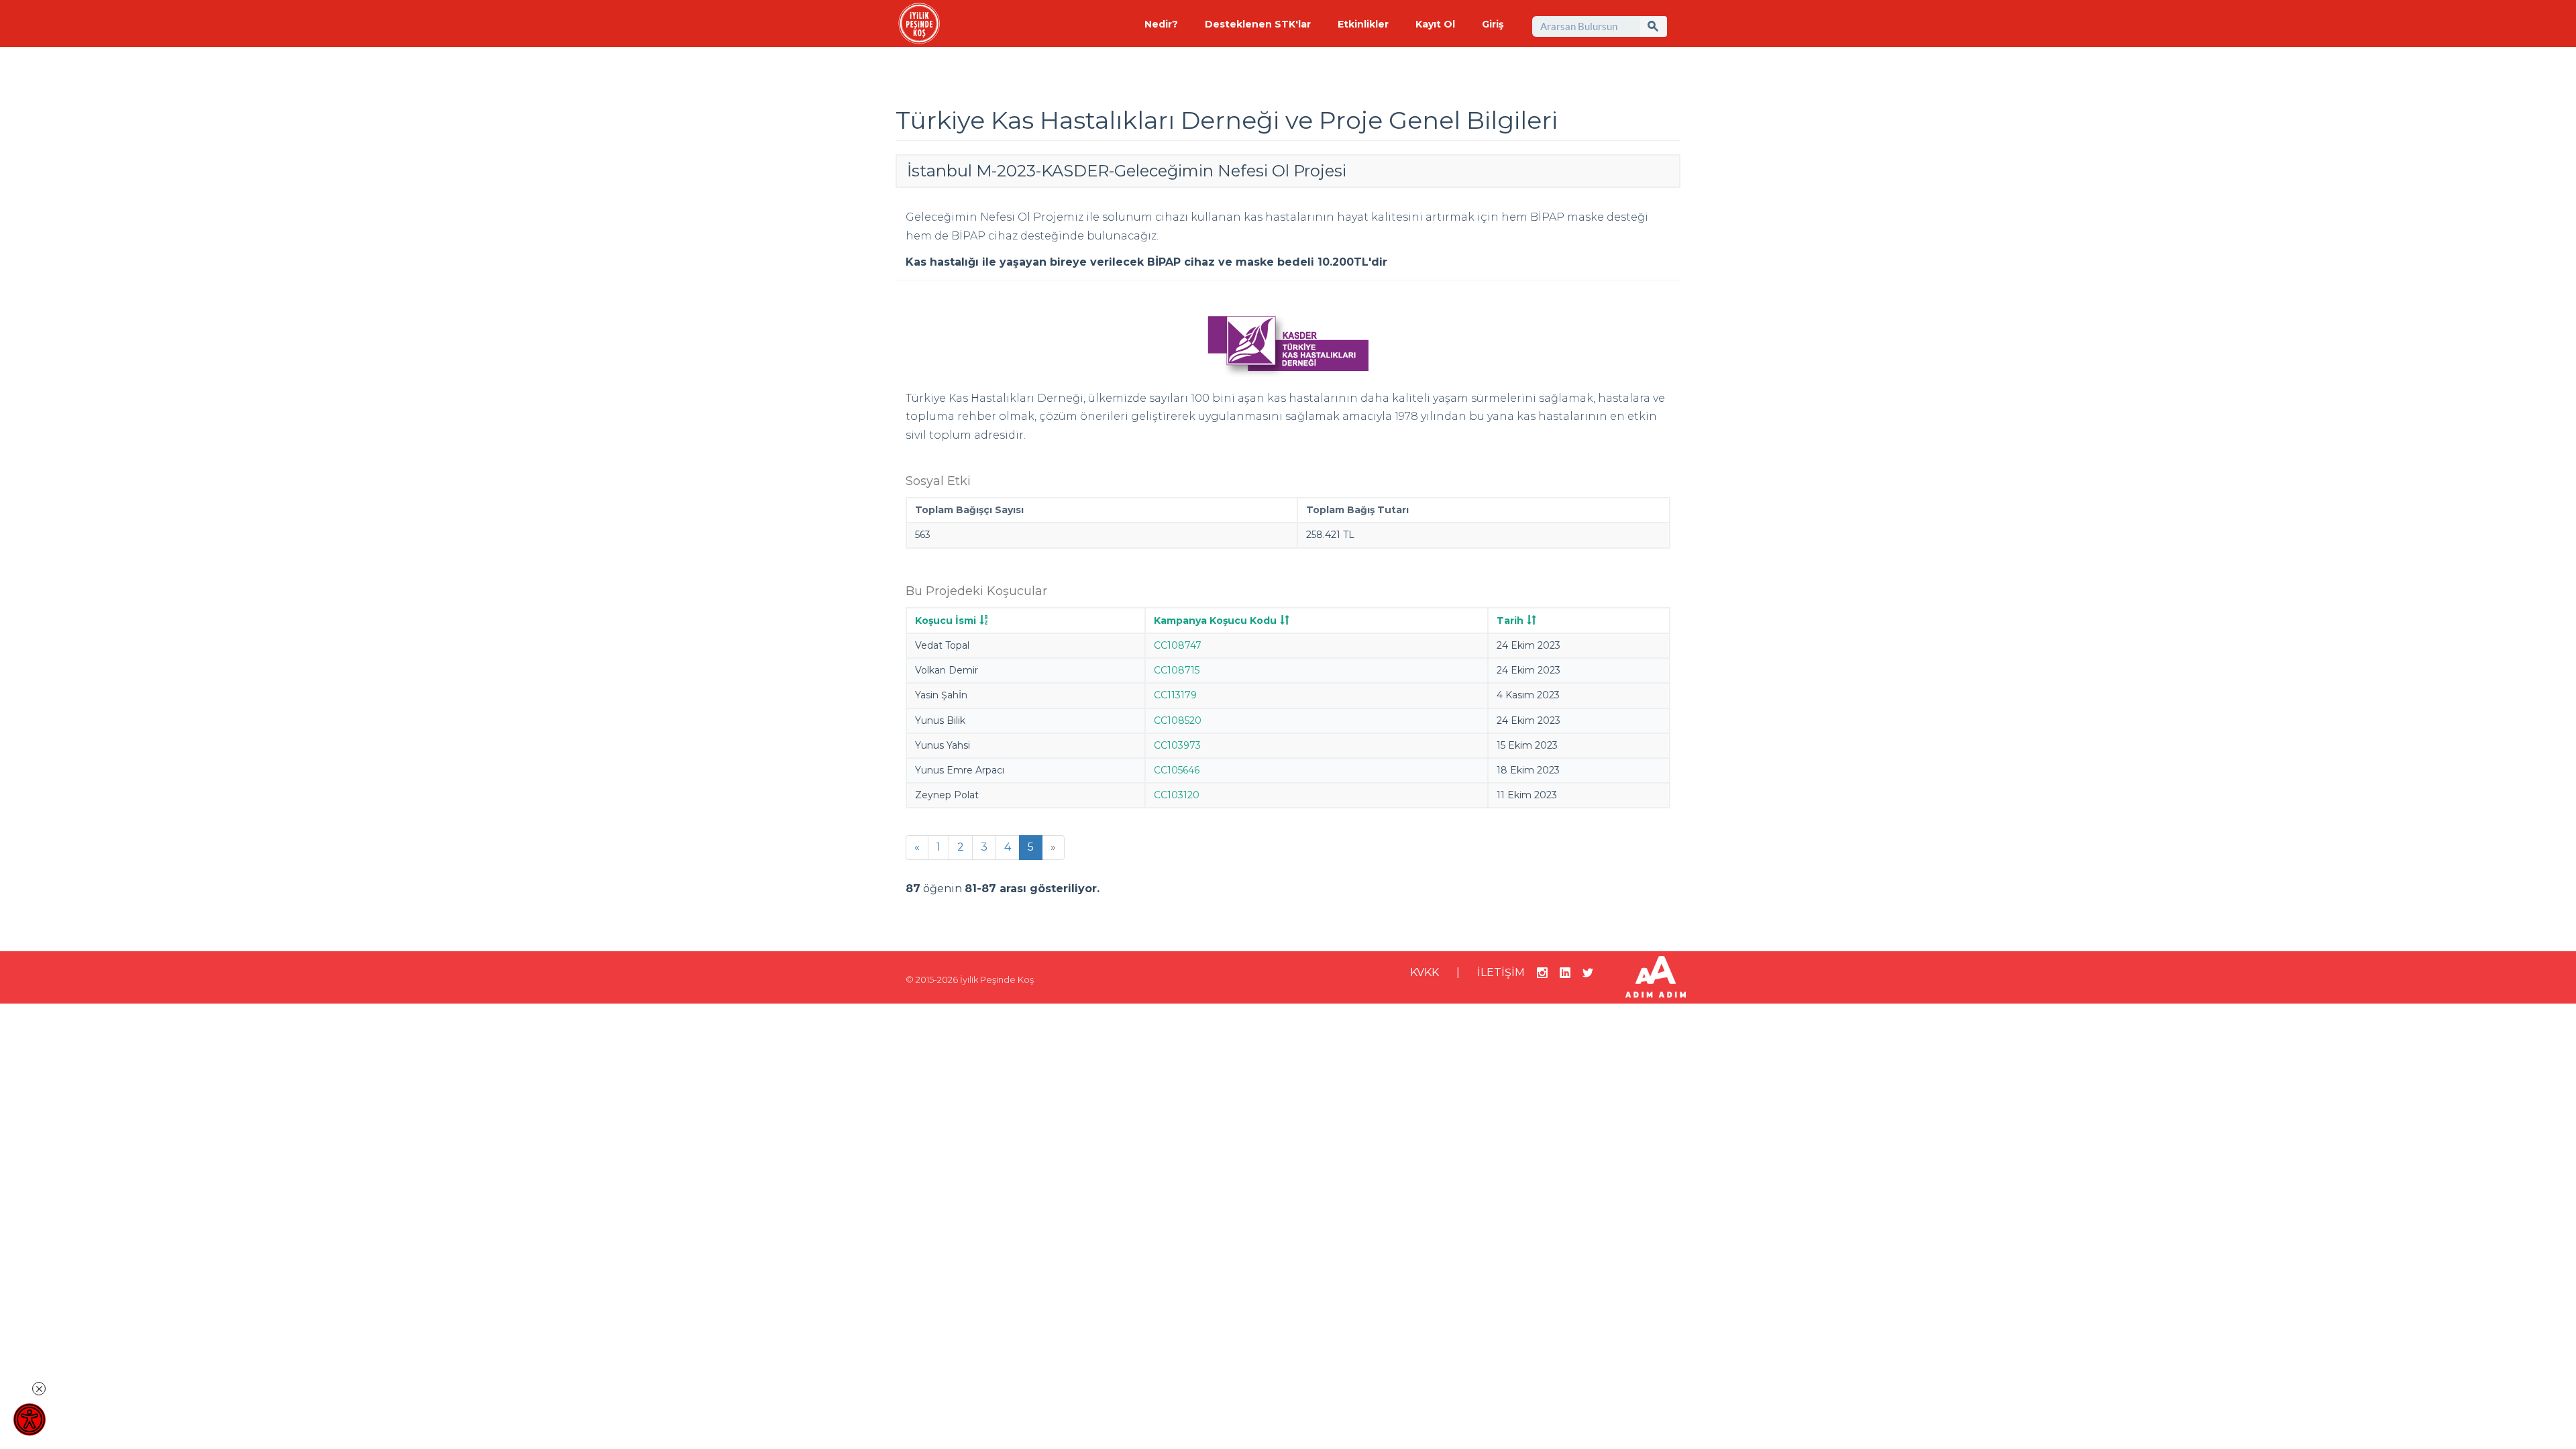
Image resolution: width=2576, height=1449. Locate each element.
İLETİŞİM (1501, 972)
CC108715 (1177, 670)
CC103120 (1177, 795)
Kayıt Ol (1435, 24)
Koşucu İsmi (946, 621)
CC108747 (1178, 645)
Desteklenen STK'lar (1258, 24)
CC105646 (1177, 770)
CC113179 (1175, 695)
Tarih (1510, 621)
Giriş (1493, 24)
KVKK (1425, 972)
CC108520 (1178, 720)
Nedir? (1161, 24)
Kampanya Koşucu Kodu (1215, 621)
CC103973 (1177, 745)
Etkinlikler (1363, 24)
